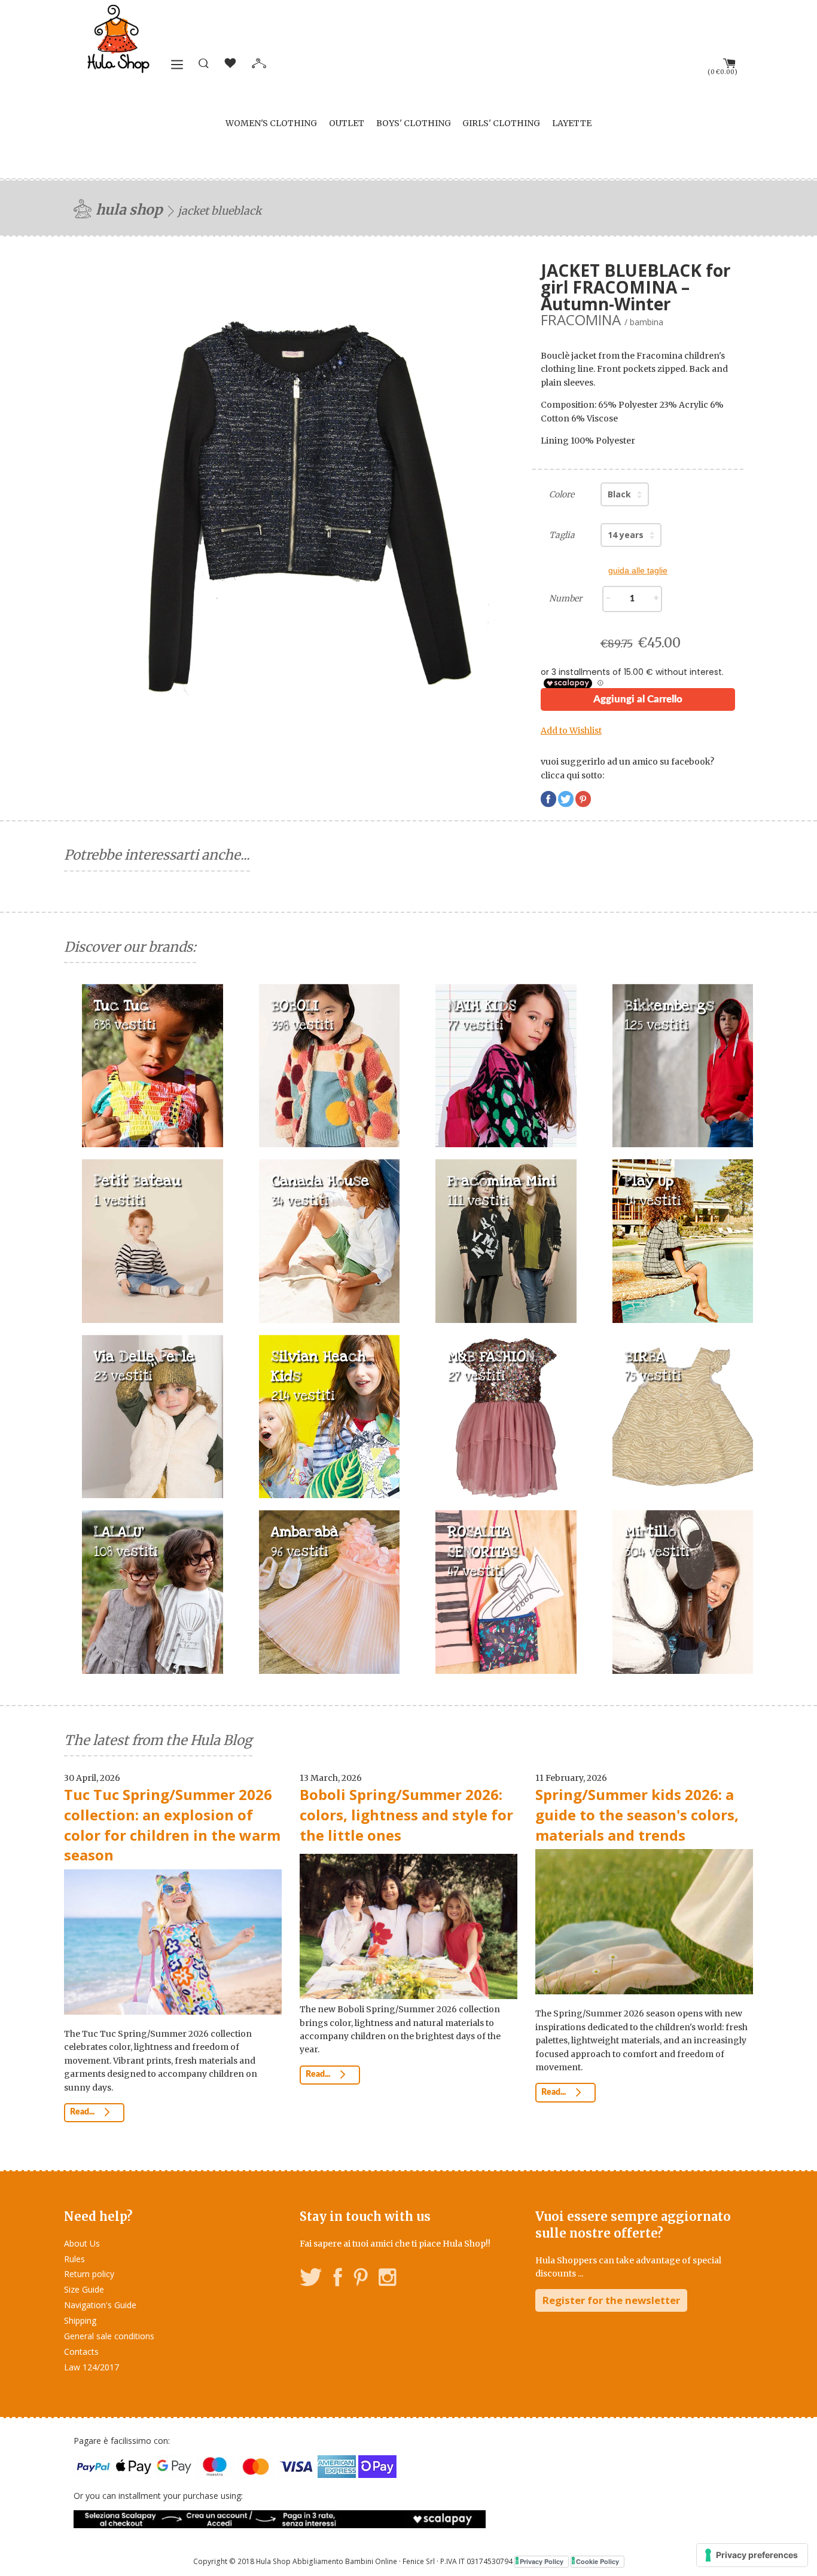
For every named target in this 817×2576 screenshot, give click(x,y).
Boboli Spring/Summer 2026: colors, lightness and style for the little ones (406, 1814)
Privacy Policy (542, 2561)
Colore (562, 494)
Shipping (80, 2320)
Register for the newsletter (611, 2300)
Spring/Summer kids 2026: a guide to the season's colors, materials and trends (637, 1814)
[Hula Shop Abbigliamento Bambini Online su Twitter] (311, 2279)
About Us (82, 2243)
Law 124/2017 (92, 2367)
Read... (83, 2112)
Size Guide (84, 2289)
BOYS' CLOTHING (414, 123)
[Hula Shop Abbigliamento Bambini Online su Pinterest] (361, 2279)
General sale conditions (109, 2336)
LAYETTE (572, 123)
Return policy (89, 2274)
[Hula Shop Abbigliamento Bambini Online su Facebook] (338, 2279)
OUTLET (347, 123)
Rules (74, 2259)
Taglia (562, 535)
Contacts (81, 2352)
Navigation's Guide (100, 2305)
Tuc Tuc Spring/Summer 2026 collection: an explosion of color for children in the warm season (172, 1825)
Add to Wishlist (571, 731)
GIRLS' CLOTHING (501, 123)
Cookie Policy (597, 2561)
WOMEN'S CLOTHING (271, 123)
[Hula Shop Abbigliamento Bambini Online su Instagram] (387, 2279)
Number (566, 598)
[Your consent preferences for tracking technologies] (752, 2555)
